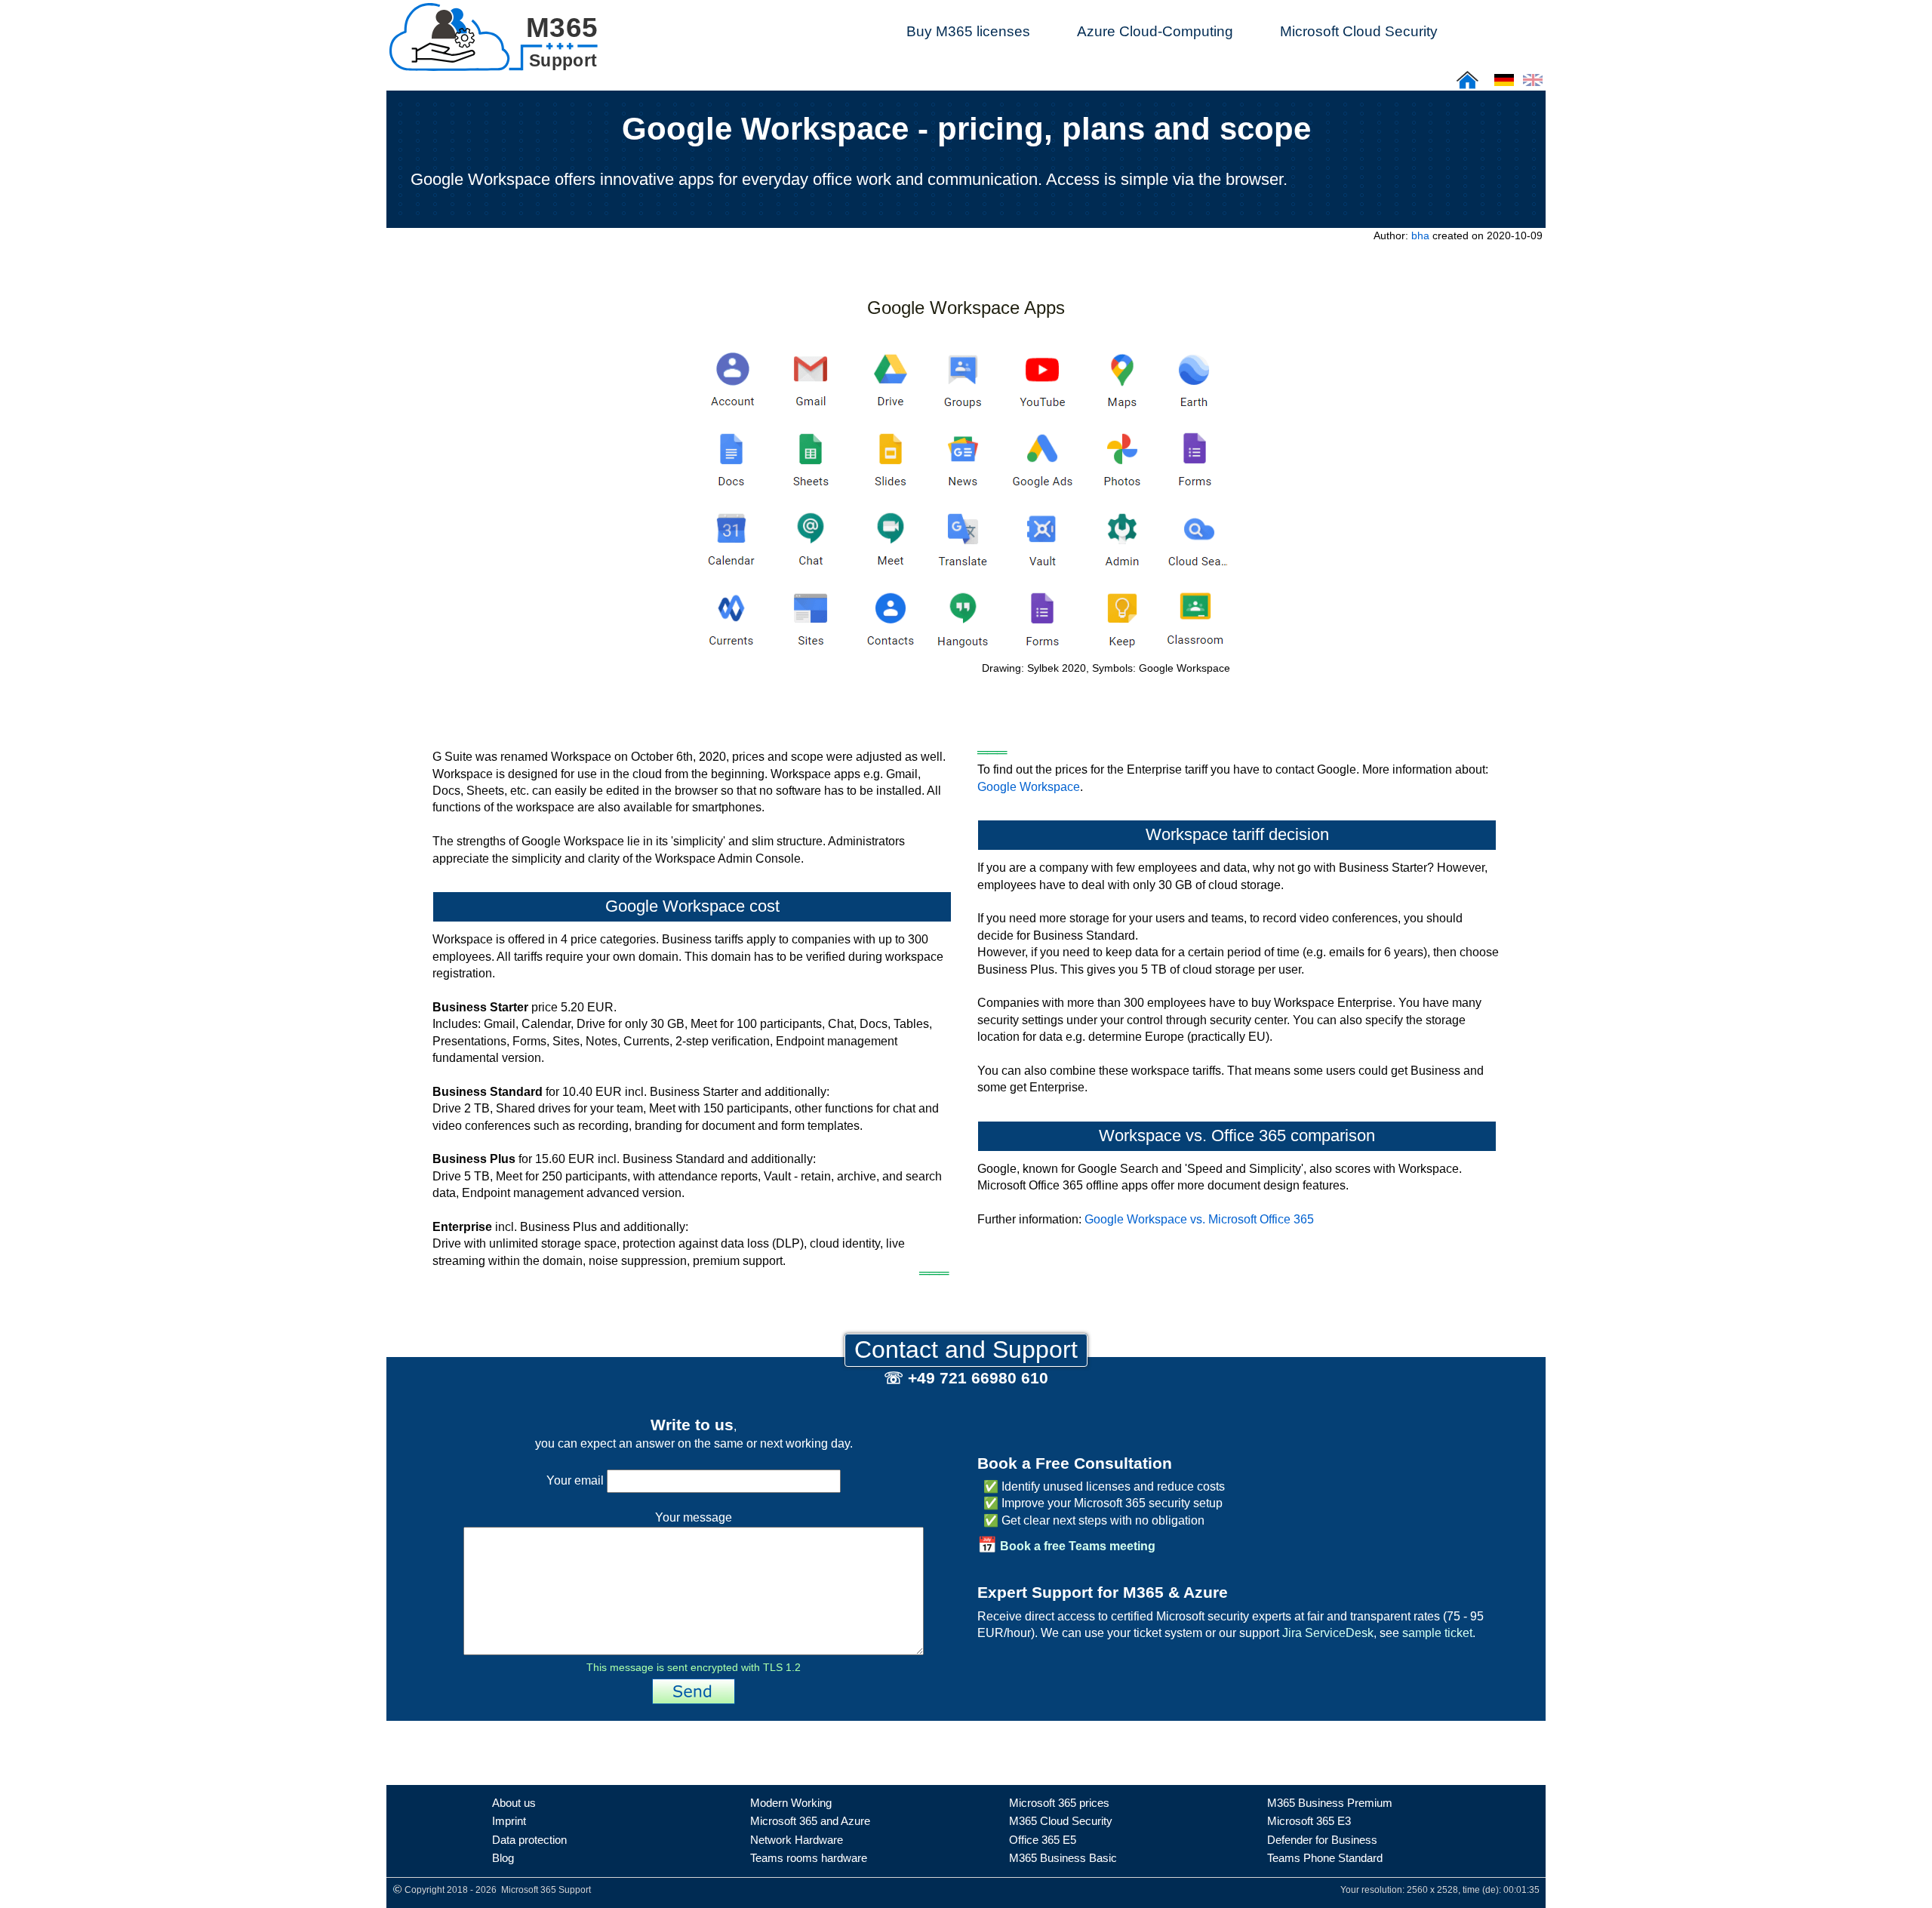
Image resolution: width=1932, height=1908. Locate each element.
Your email (577, 1480)
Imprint (509, 1821)
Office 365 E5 (1043, 1840)
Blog (503, 1858)
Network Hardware (797, 1840)
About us (514, 1803)
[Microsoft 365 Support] (493, 34)
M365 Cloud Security (1061, 1821)
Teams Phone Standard (1325, 1858)
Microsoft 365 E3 (1309, 1821)
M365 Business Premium (1330, 1803)
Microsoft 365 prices (1059, 1803)
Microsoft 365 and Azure (810, 1821)
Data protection (529, 1840)
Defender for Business (1322, 1840)
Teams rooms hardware (809, 1858)
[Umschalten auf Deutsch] (1504, 85)
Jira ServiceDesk (1328, 1633)
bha (1420, 235)
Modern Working (791, 1803)
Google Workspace (1029, 787)
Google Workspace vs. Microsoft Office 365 (1199, 1219)
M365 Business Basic (1063, 1858)
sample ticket (1437, 1633)
